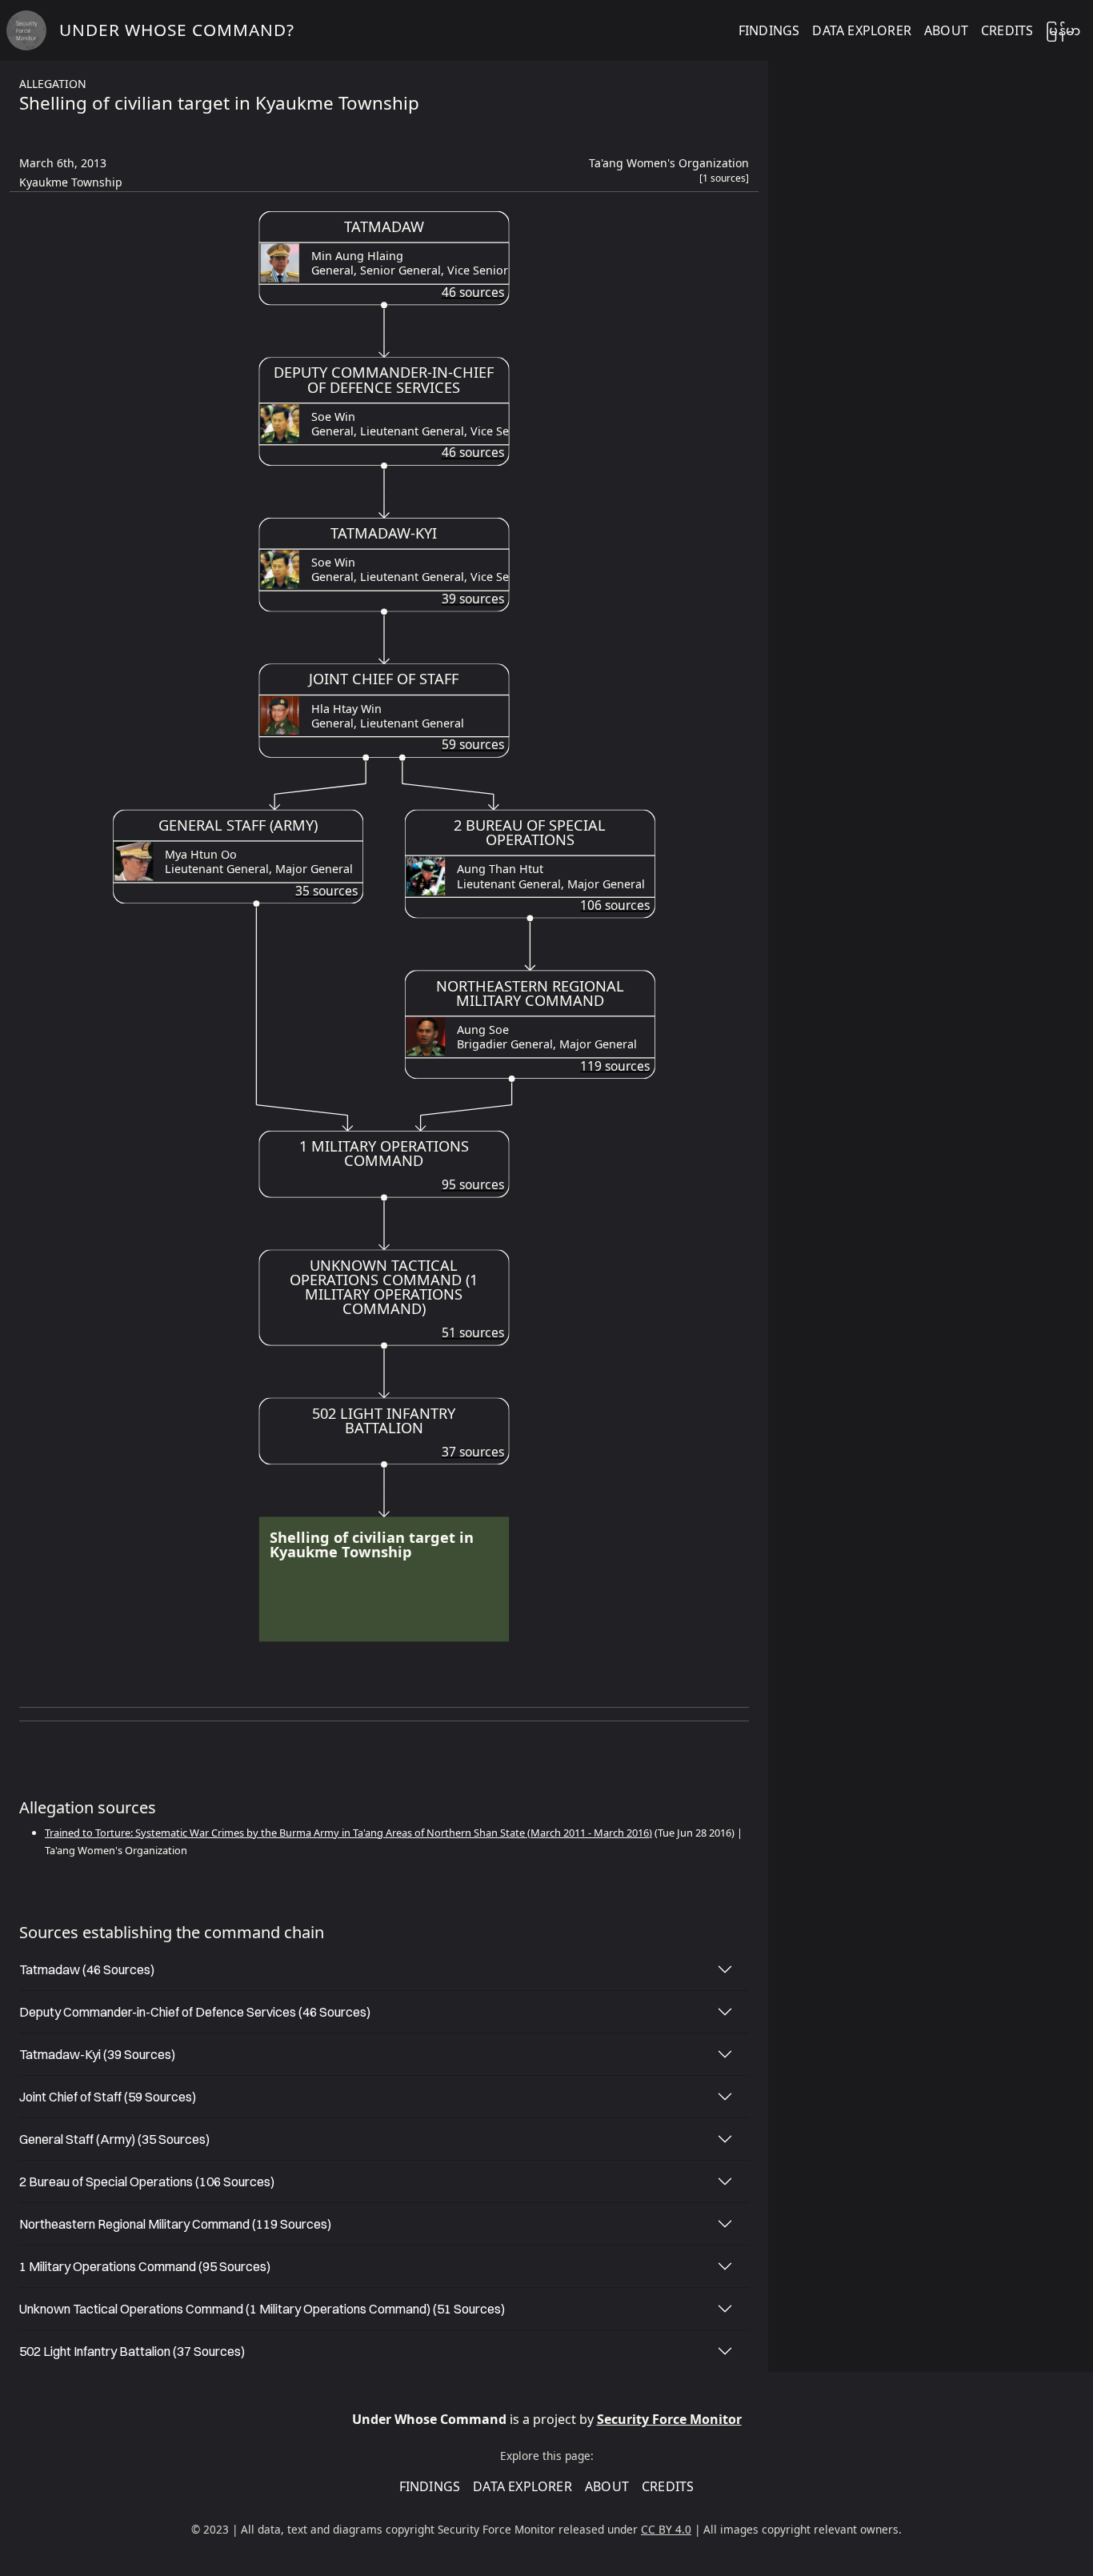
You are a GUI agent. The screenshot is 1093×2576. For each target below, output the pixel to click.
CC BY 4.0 (666, 2529)
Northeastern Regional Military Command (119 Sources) (175, 2224)
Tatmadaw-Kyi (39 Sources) (97, 2054)
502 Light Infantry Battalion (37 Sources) (132, 2351)
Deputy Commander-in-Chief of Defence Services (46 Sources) (195, 2012)
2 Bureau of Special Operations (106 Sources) (147, 2181)
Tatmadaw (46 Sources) (87, 1969)
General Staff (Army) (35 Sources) (114, 2139)
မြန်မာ (1063, 30)
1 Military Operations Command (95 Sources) (145, 2266)
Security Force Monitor (669, 2419)
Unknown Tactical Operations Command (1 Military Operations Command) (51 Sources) (262, 2309)
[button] (724, 182)
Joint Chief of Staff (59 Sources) (108, 2097)
